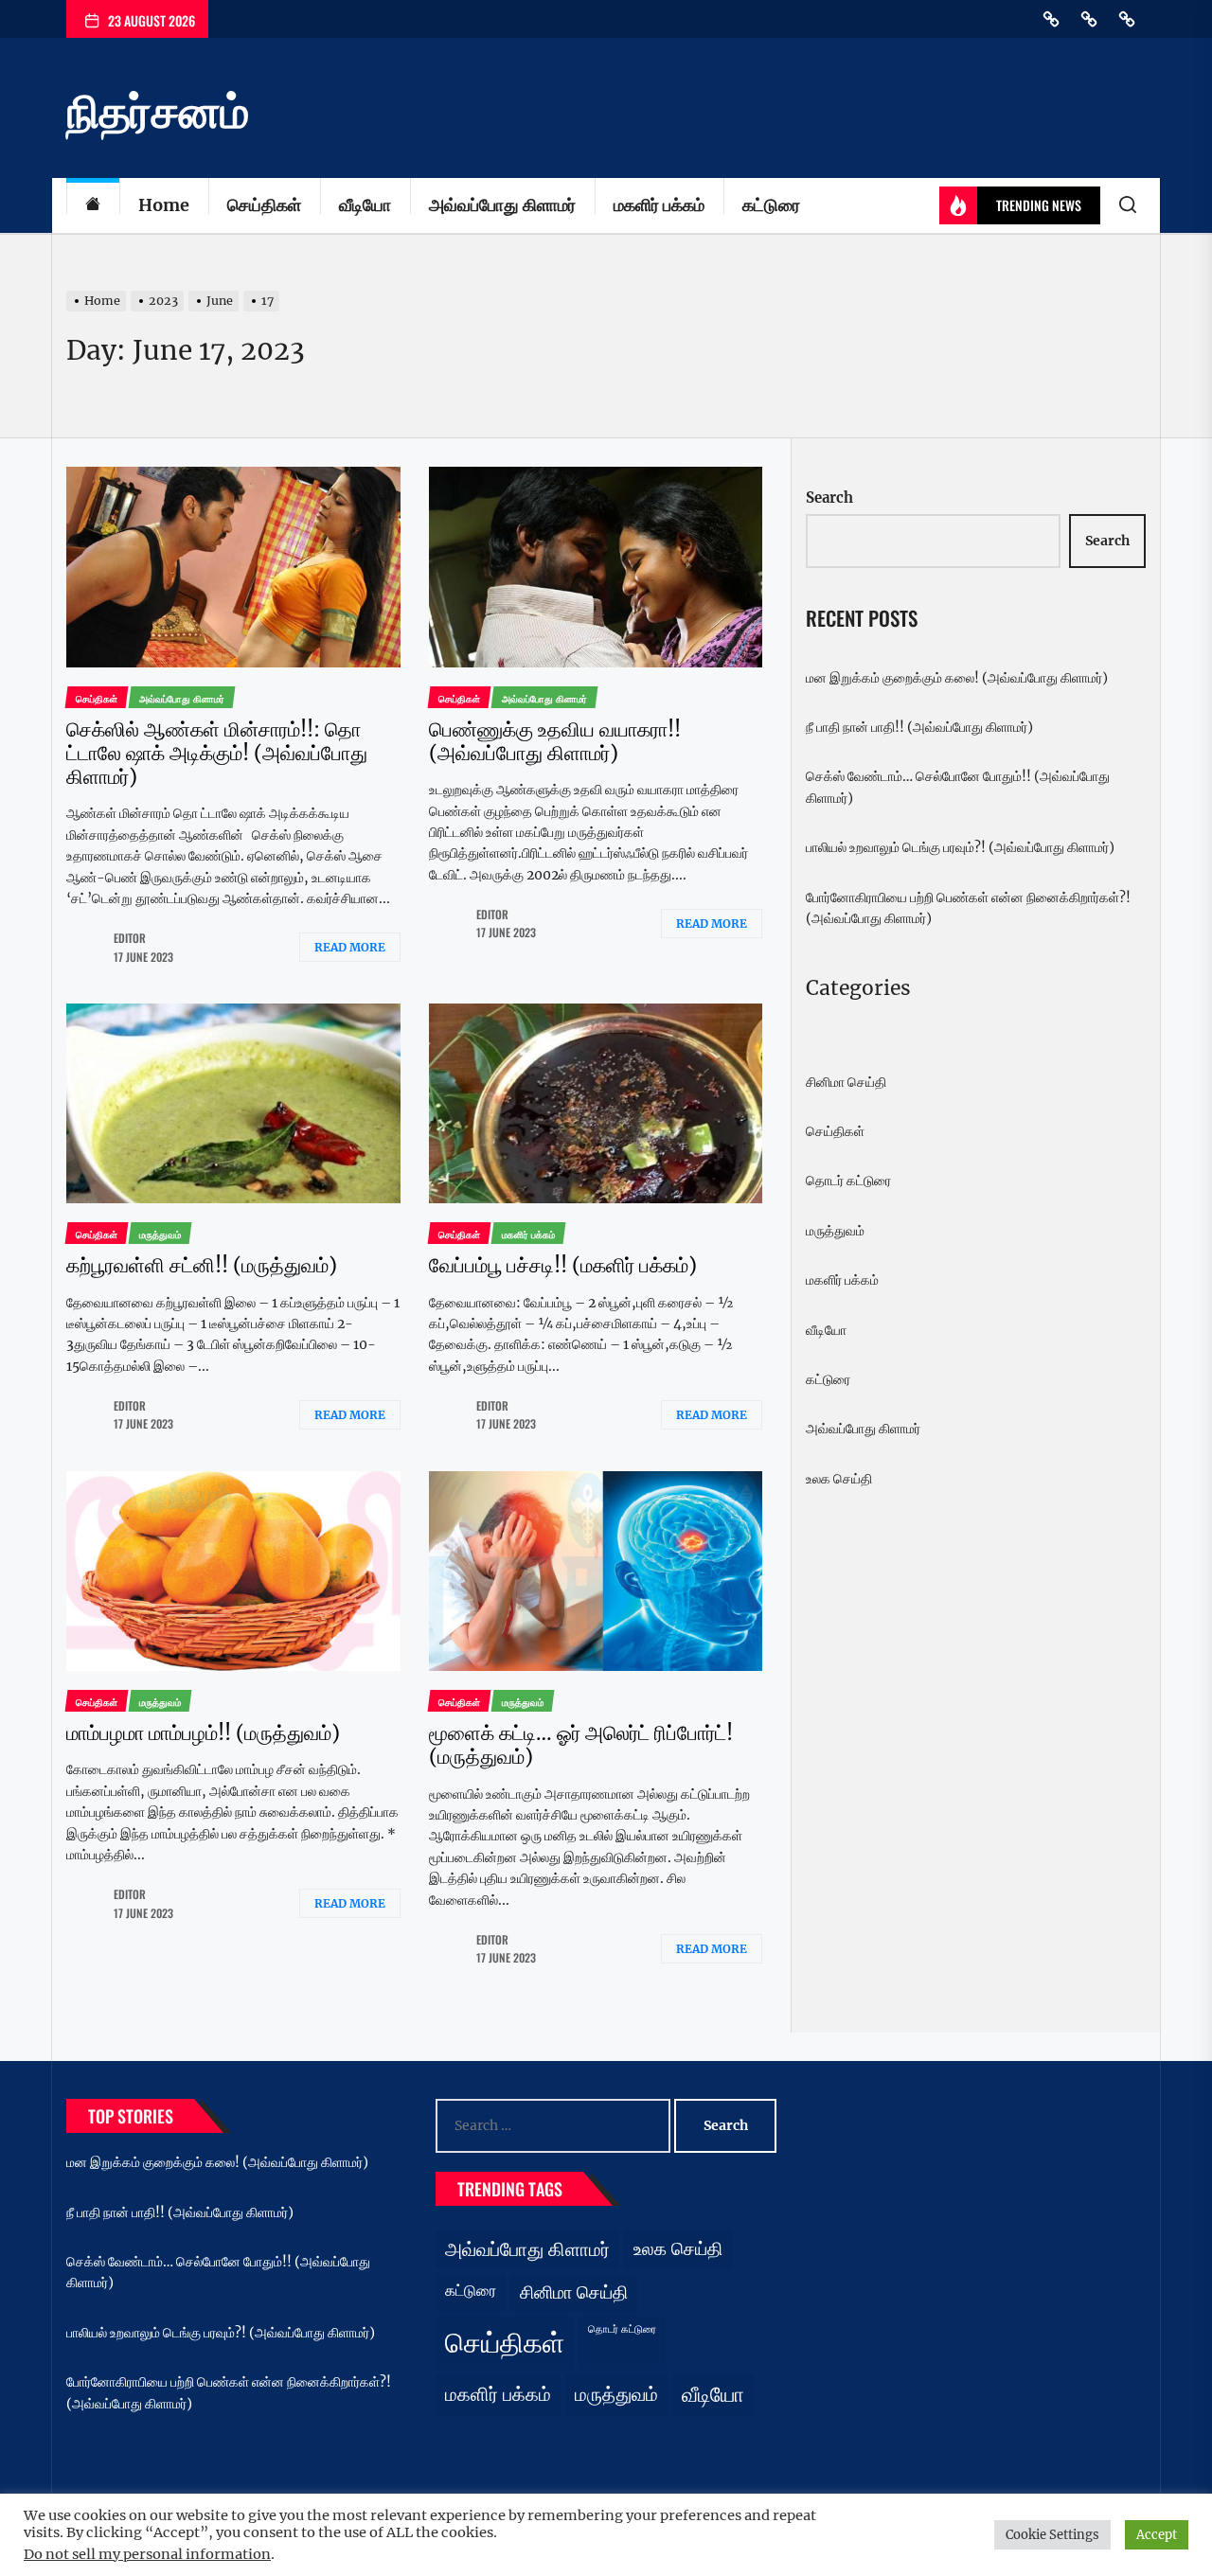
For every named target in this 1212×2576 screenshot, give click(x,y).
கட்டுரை (771, 205)
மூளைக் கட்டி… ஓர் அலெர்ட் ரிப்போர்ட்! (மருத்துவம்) (581, 1745)
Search (829, 497)
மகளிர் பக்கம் (659, 205)
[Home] (93, 206)
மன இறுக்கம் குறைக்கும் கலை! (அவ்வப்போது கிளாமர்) (957, 678)
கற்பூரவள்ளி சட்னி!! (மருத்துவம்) (202, 1265)
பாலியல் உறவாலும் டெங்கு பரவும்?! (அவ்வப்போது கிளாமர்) (960, 847)
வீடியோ (365, 205)
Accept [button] (1157, 2535)
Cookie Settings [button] (1052, 2535)
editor (130, 938)
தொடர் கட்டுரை (848, 1181)
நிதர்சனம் (158, 112)
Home (164, 205)
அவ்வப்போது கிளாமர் (502, 205)
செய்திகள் (264, 205)
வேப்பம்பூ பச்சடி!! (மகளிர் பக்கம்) (563, 1265)
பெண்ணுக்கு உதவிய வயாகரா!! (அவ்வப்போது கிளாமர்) (555, 741)
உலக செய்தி (839, 1479)
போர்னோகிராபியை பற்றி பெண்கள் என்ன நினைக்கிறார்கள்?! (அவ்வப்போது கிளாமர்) (968, 908)
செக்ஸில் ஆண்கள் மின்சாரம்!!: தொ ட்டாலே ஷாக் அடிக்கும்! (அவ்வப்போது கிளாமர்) (217, 753)
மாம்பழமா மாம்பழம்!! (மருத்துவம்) (203, 1733)
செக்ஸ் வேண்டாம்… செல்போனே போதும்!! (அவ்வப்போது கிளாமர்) (958, 787)
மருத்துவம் (835, 1231)
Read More (350, 947)
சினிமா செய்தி (846, 1082)
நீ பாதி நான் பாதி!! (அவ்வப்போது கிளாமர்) (919, 727)
